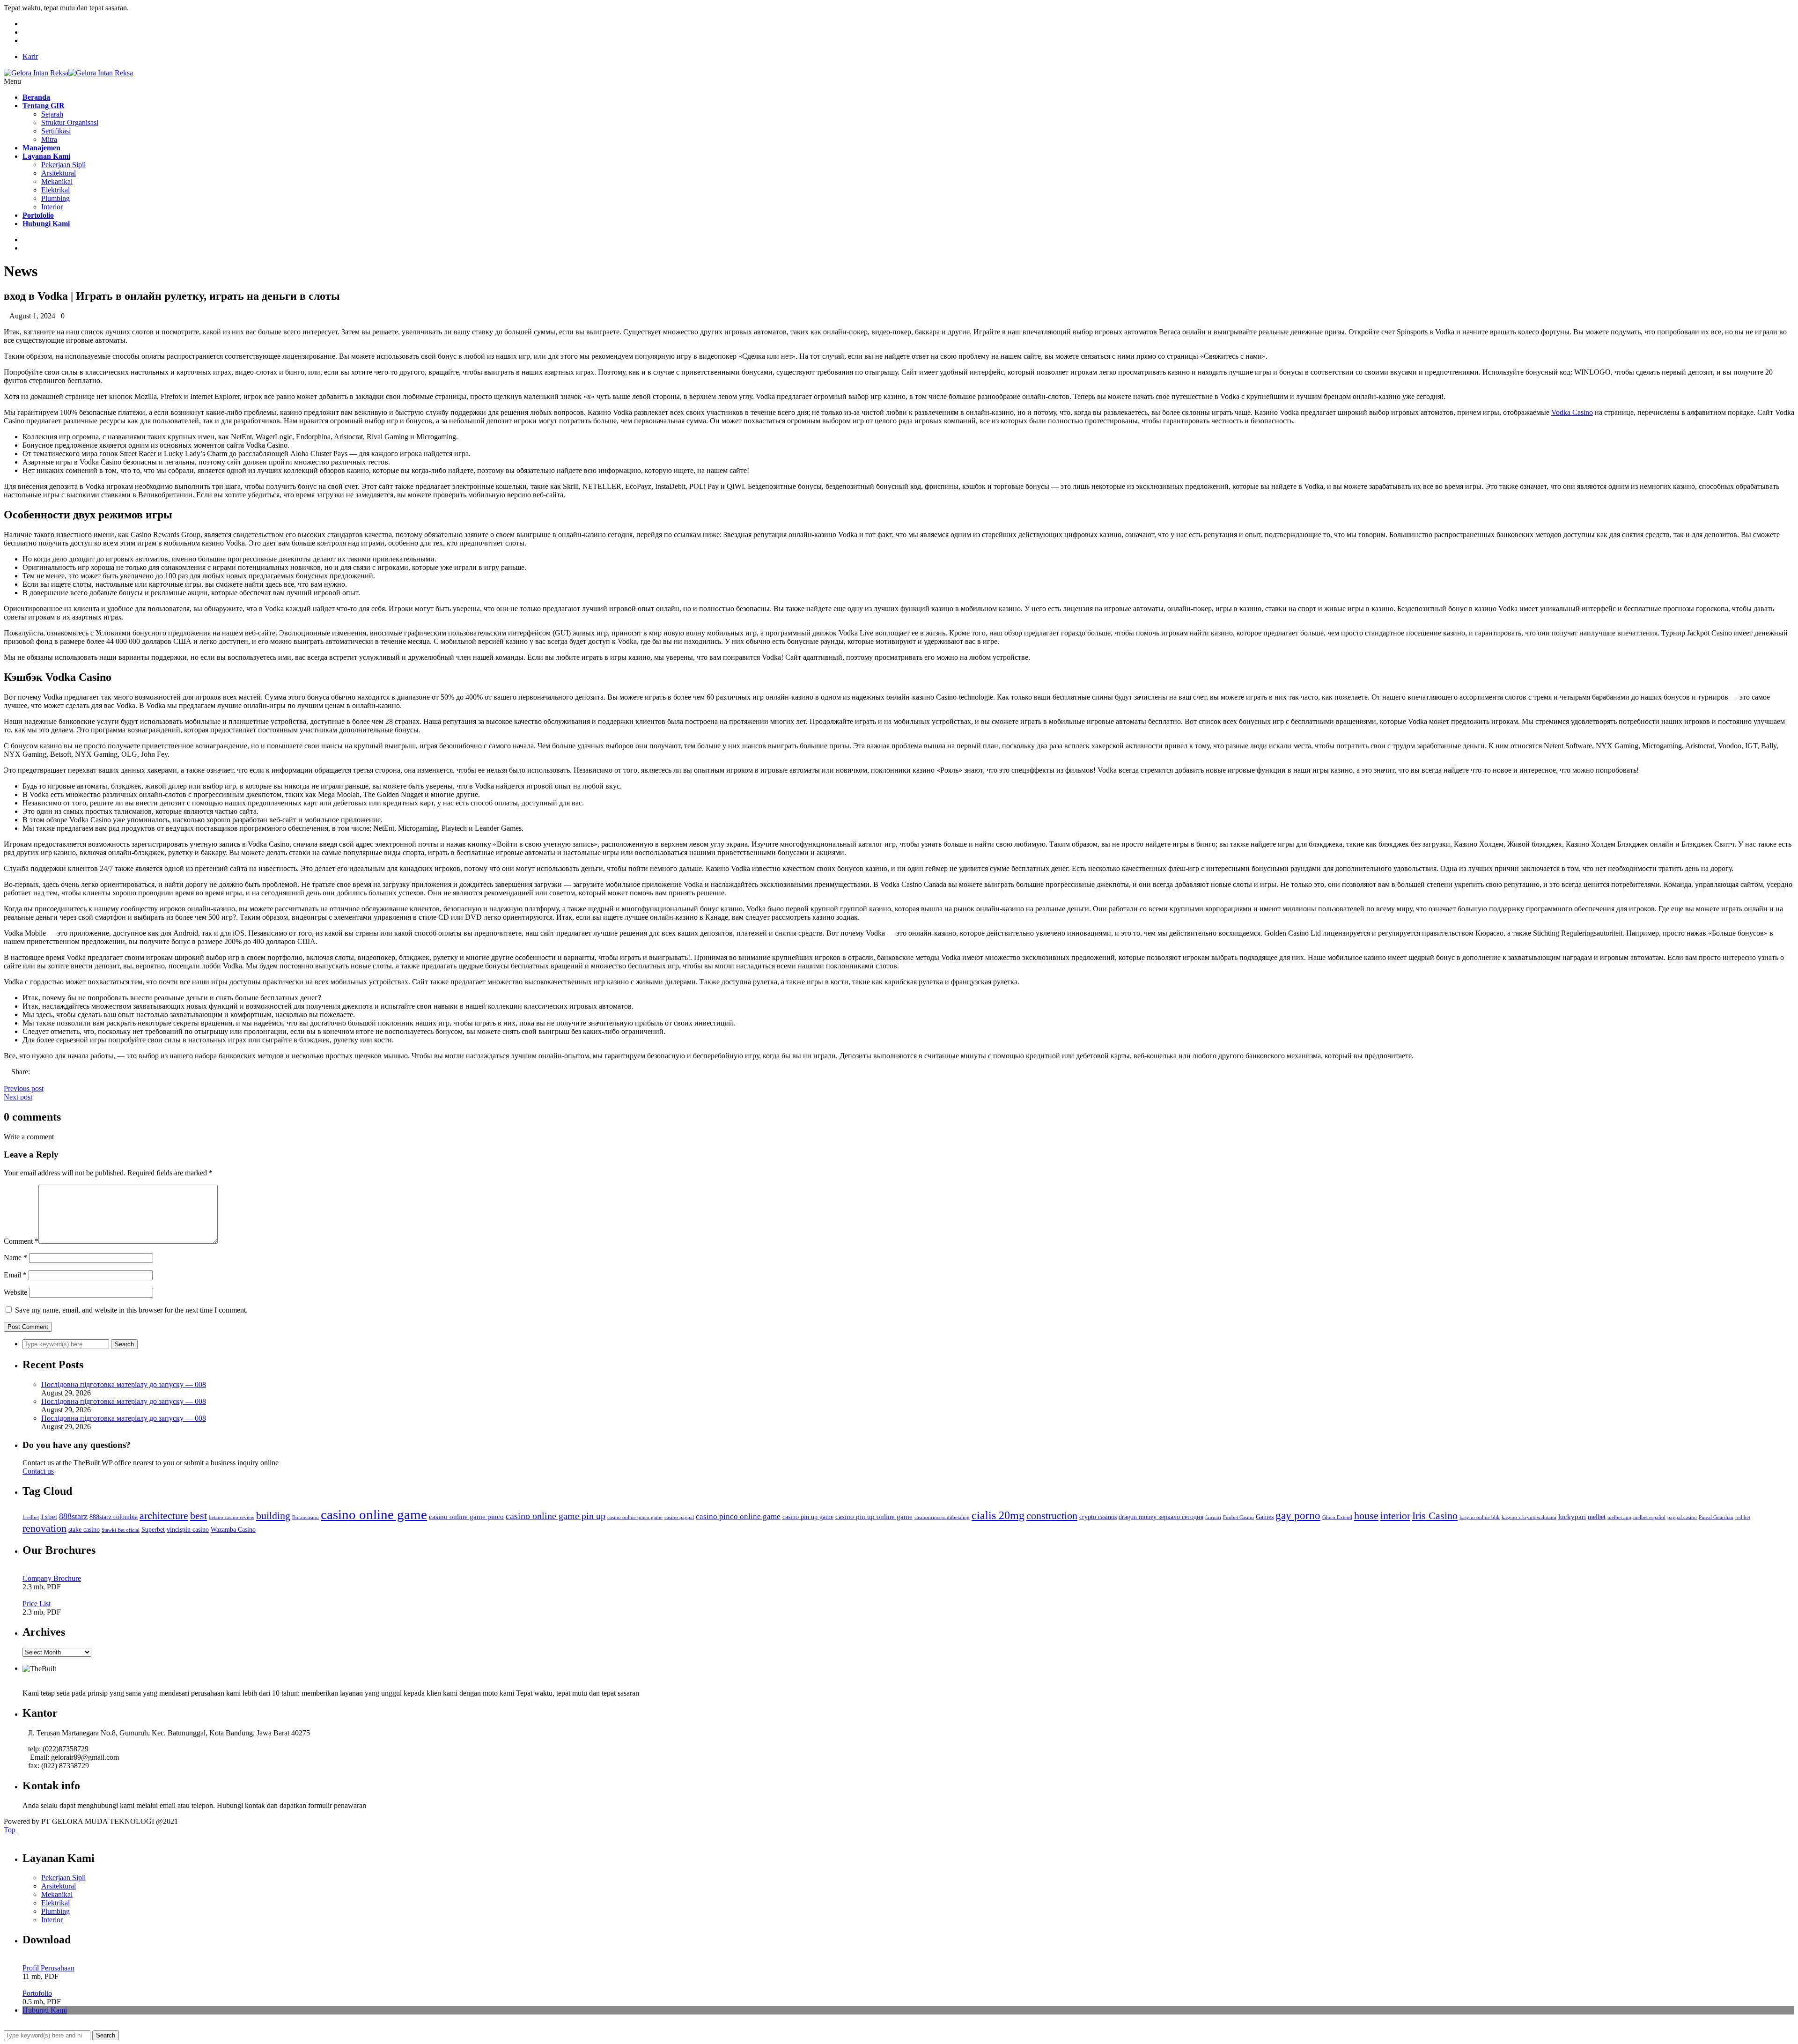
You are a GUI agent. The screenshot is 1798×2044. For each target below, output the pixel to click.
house (1366, 1516)
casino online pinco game (635, 1517)
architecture (164, 1516)
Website (15, 1292)
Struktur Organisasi (70, 122)
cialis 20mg (998, 1515)
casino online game (374, 1514)
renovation (44, 1528)
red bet (1743, 1517)
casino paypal (679, 1517)
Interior (52, 207)
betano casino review (232, 1517)
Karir (30, 56)
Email (15, 1275)
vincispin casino (188, 1530)
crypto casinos (1098, 1517)
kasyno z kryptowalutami (1529, 1517)
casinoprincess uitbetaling (942, 1517)
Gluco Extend (1337, 1517)
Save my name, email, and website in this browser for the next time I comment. (131, 1310)
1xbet (49, 1516)
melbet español (1649, 1517)
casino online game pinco (466, 1516)
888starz (73, 1516)
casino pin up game (808, 1517)
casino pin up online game (874, 1516)
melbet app (1619, 1517)
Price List (37, 1604)
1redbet (31, 1517)
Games (1265, 1517)
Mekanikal (57, 181)
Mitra (49, 139)
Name (15, 1258)
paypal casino (1682, 1517)
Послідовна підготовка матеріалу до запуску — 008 (124, 1384)
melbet (1597, 1517)
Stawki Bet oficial (121, 1530)
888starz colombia (114, 1517)
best (199, 1516)
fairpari (1213, 1517)
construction (1052, 1516)
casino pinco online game (738, 1516)
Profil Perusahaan (48, 1968)
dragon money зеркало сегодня (1161, 1517)
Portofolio (37, 1993)
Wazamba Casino (233, 1530)
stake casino (84, 1530)
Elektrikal (55, 190)
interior (1395, 1516)
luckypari (1572, 1516)
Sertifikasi (56, 131)
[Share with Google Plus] (22, 1080)
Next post (18, 1097)
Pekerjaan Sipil (63, 165)
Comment (21, 1241)
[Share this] (7, 1080)
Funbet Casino (1238, 1517)
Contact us (38, 1471)
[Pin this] (29, 1080)
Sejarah (52, 114)
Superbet (153, 1530)
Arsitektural (59, 173)
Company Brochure (52, 1578)
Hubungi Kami (45, 2010)
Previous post (24, 1088)
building (273, 1516)
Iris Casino (1435, 1516)
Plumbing (55, 198)
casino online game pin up (556, 1516)
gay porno (1298, 1516)
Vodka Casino (1572, 412)
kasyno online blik (1480, 1517)
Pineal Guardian (1716, 1517)
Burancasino (306, 1517)
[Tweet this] (14, 1080)
